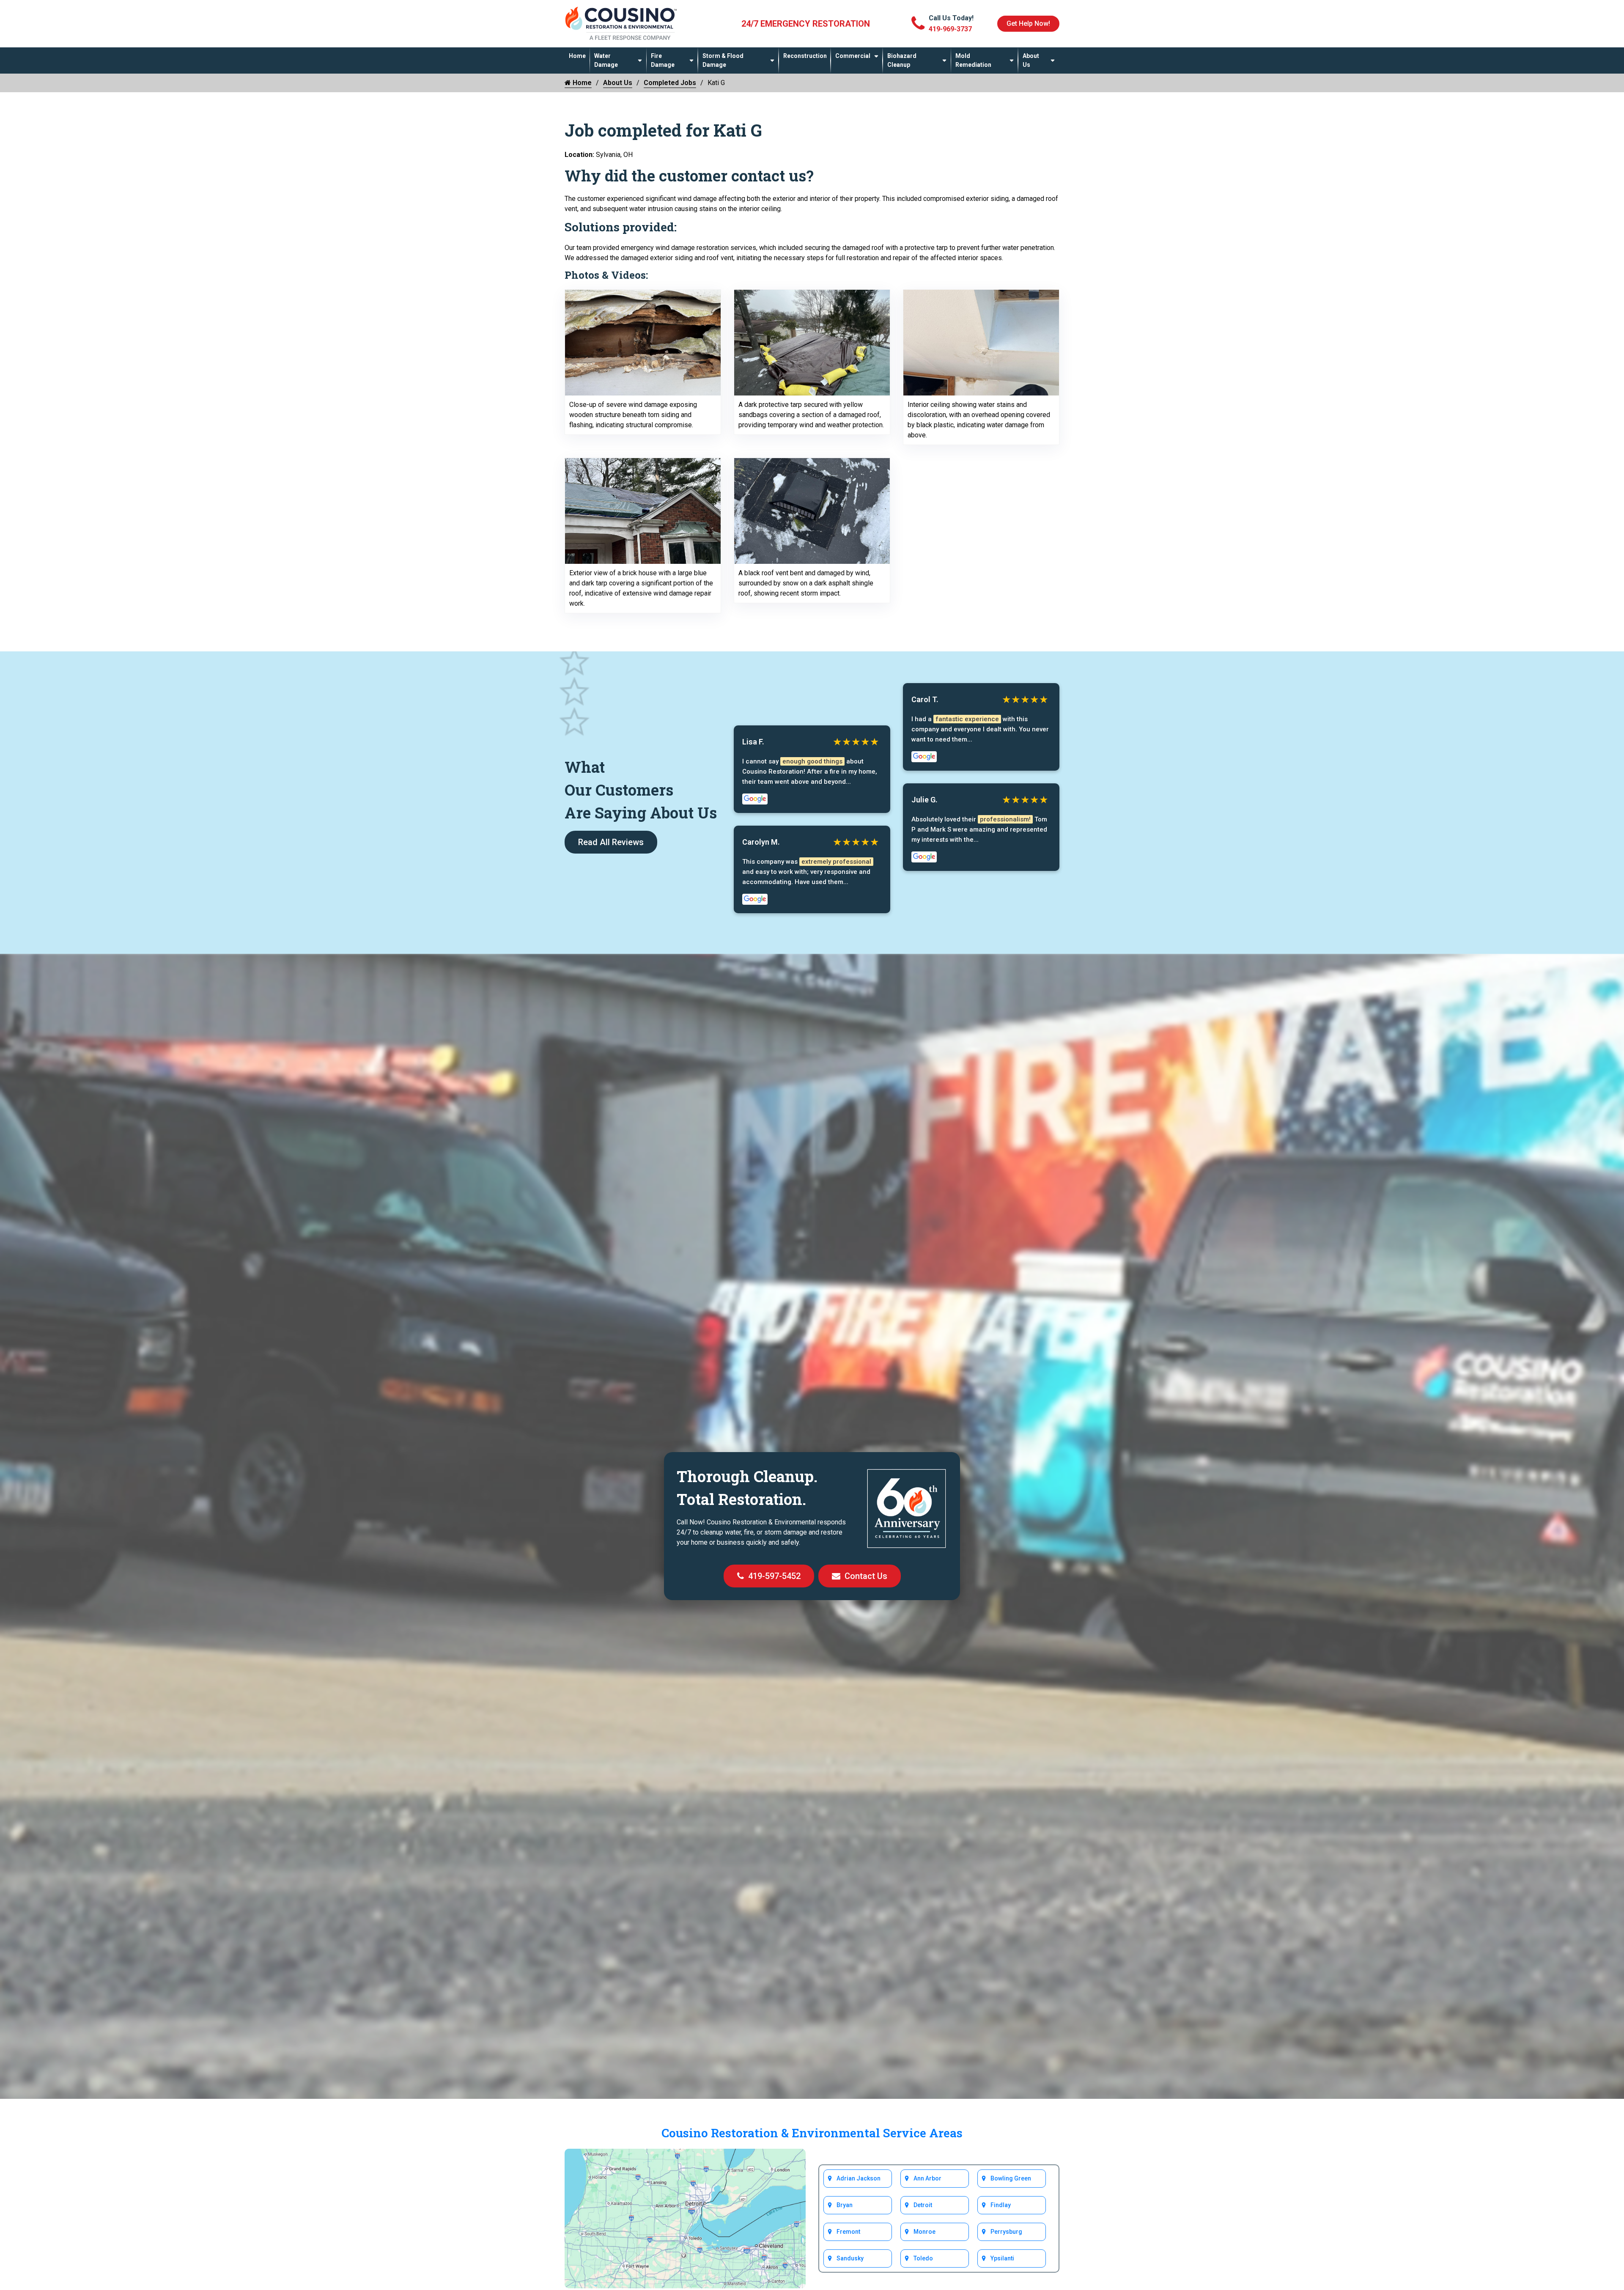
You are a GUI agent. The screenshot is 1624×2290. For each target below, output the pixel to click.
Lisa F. (753, 742)
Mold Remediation (973, 60)
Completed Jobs (670, 83)
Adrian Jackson (859, 2178)
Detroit (923, 2205)
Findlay (1001, 2205)
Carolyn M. (761, 842)
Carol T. (925, 699)
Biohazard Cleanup (902, 60)
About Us (1031, 60)
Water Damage (606, 60)
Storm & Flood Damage (723, 60)
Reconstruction (805, 56)
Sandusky (850, 2258)
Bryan (845, 2205)
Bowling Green (1011, 2178)
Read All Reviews (611, 842)
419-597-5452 (774, 1576)
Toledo (923, 2258)
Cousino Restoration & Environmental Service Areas (812, 2133)
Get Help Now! (1028, 23)
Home (577, 56)
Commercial (853, 56)
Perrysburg (1006, 2232)
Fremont (848, 2232)
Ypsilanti (1002, 2258)
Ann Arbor (927, 2178)
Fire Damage (663, 60)
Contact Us (866, 1576)
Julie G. (924, 800)
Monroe (924, 2232)
